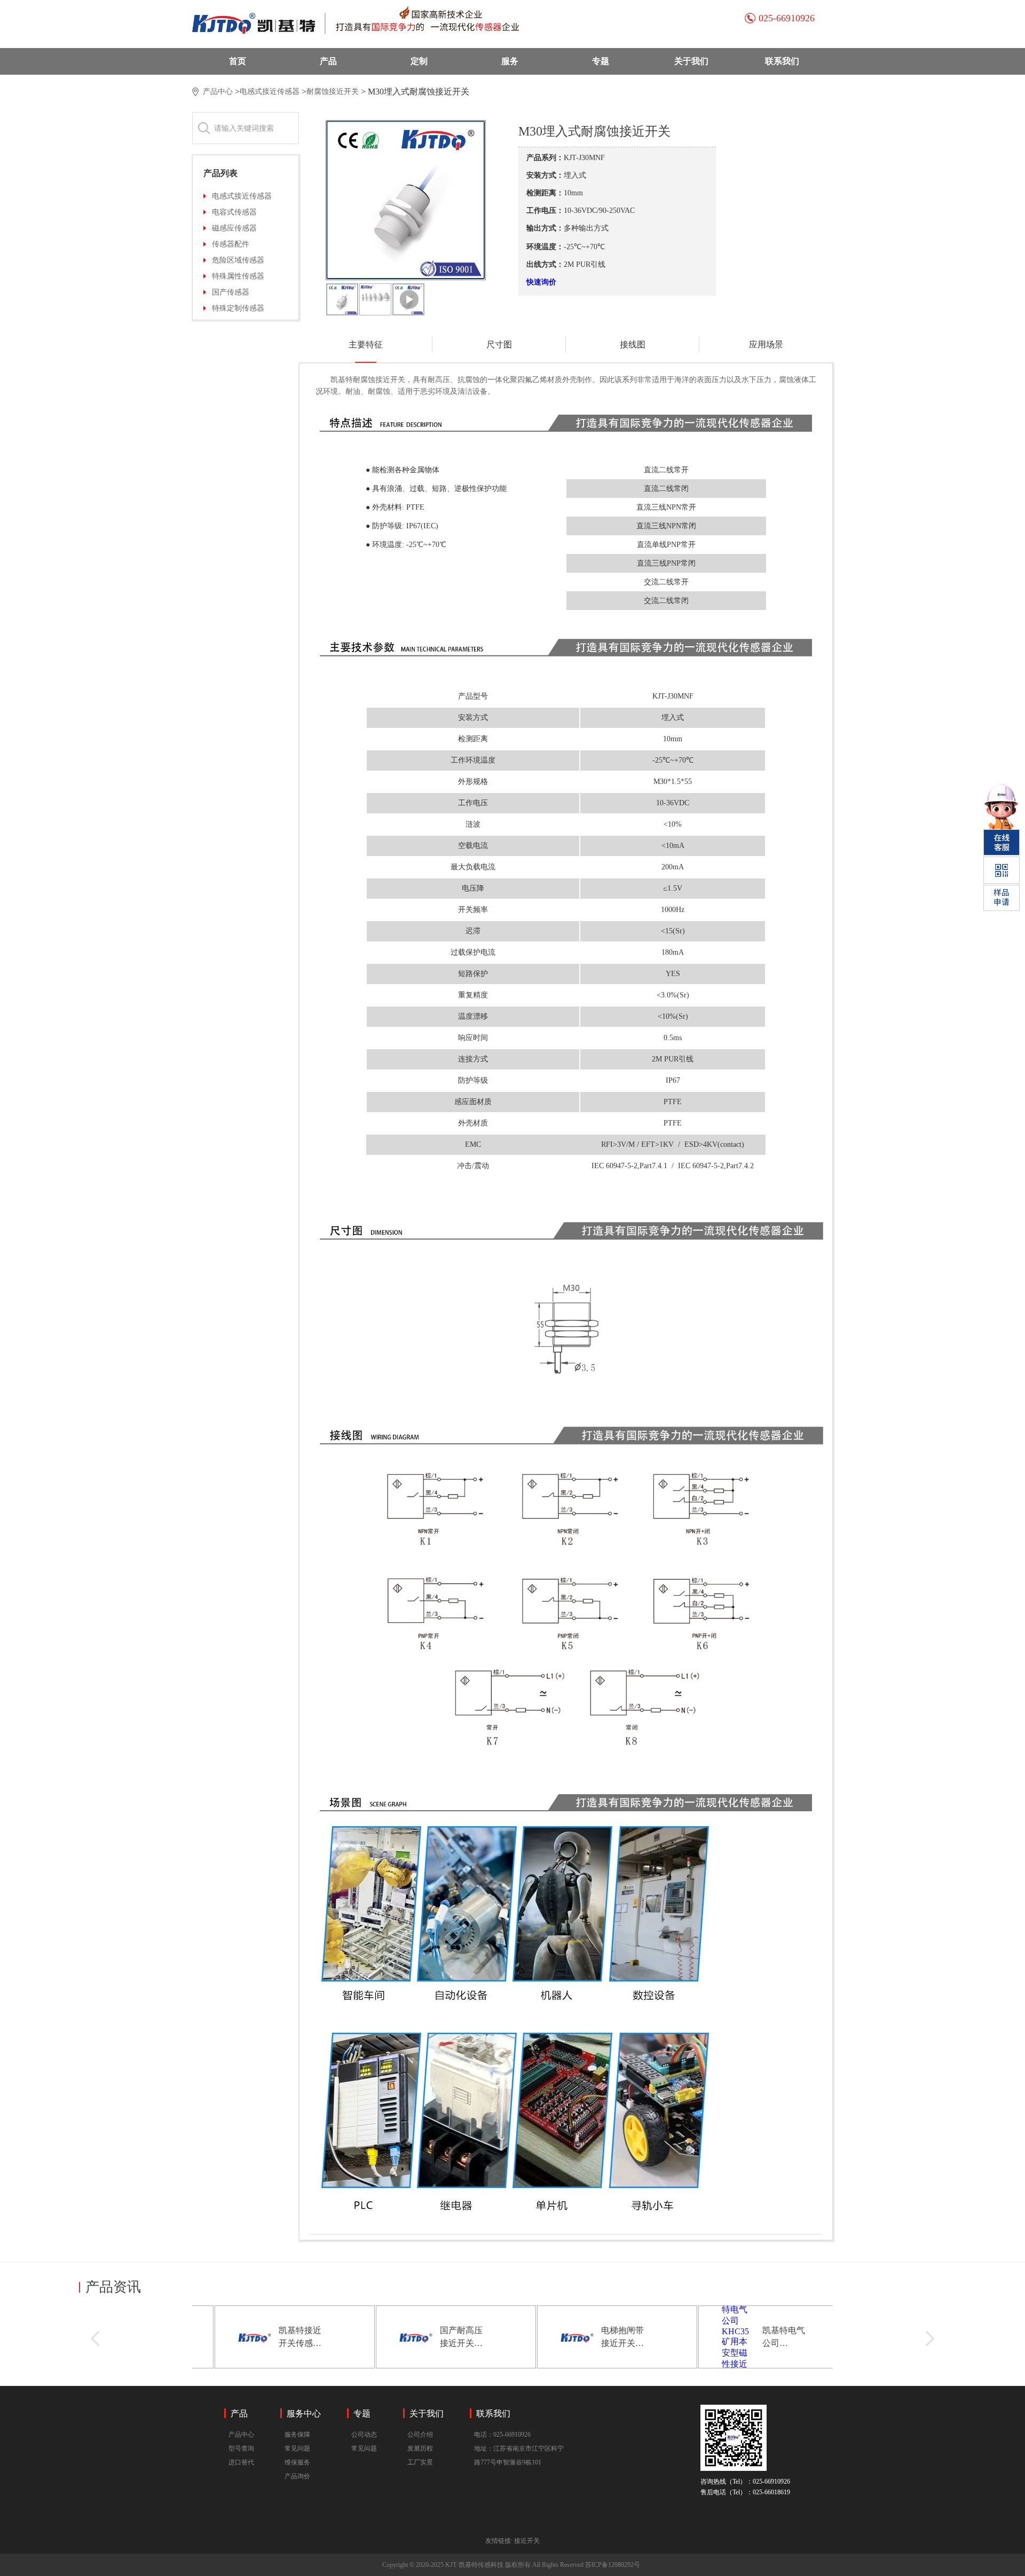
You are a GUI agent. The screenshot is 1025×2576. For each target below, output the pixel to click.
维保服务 (297, 2462)
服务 (510, 61)
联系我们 (782, 61)
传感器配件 (231, 244)
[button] (95, 2339)
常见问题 (297, 2448)
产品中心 (218, 92)
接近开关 (527, 2541)
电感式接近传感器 (270, 92)
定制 (419, 61)
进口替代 (241, 2462)
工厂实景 (420, 2462)
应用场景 (766, 344)
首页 (238, 61)
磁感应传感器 (234, 228)
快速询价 (541, 282)
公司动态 (364, 2435)
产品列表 (220, 173)
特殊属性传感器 (238, 276)
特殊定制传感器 (238, 308)
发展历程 (420, 2448)
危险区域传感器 (238, 260)
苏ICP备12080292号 (613, 2565)
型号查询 (241, 2448)
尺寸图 (499, 344)
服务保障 (297, 2435)
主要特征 (366, 344)
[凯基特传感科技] (372, 23)
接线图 (633, 344)
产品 (328, 61)
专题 (601, 61)
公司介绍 (420, 2435)
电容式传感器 (234, 212)
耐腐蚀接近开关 (333, 92)
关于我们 (691, 61)
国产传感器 (231, 292)
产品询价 (297, 2476)
